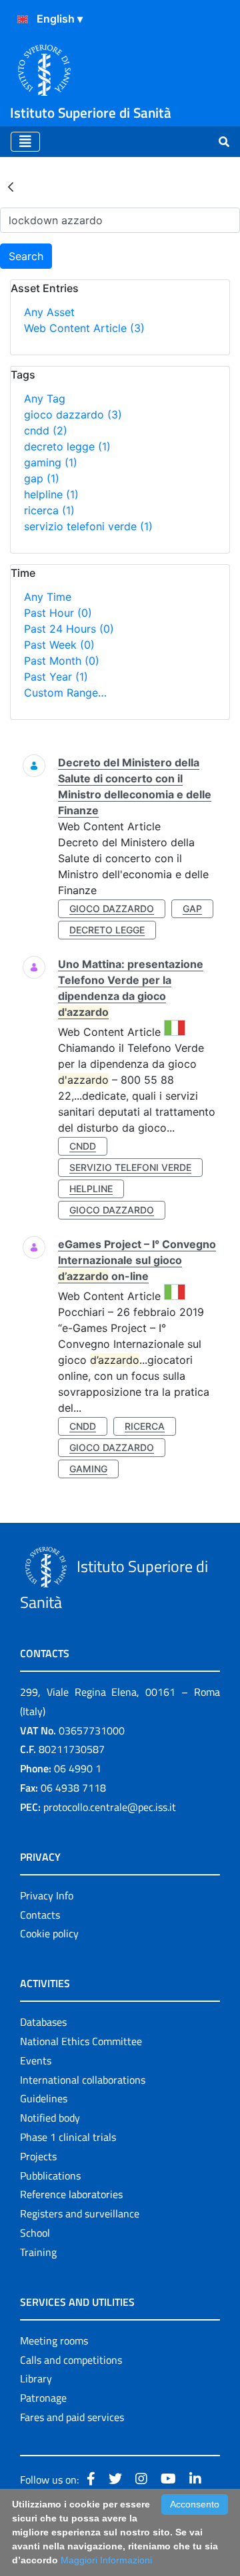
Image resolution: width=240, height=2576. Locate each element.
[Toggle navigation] (25, 142)
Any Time (48, 597)
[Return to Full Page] (11, 186)
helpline (51, 494)
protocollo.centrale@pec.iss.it (110, 1807)
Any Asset (49, 312)
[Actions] (23, 19)
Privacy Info (47, 1895)
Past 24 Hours (69, 629)
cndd (46, 430)
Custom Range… (65, 693)
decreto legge (67, 446)
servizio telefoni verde (88, 526)
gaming (51, 462)
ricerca (49, 510)
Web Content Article (84, 328)
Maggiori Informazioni (106, 2560)
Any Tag (45, 399)
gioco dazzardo (73, 414)
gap (42, 478)
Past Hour (58, 613)
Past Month (62, 661)
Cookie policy (49, 1933)
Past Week (59, 645)
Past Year (56, 677)
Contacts (40, 1915)
